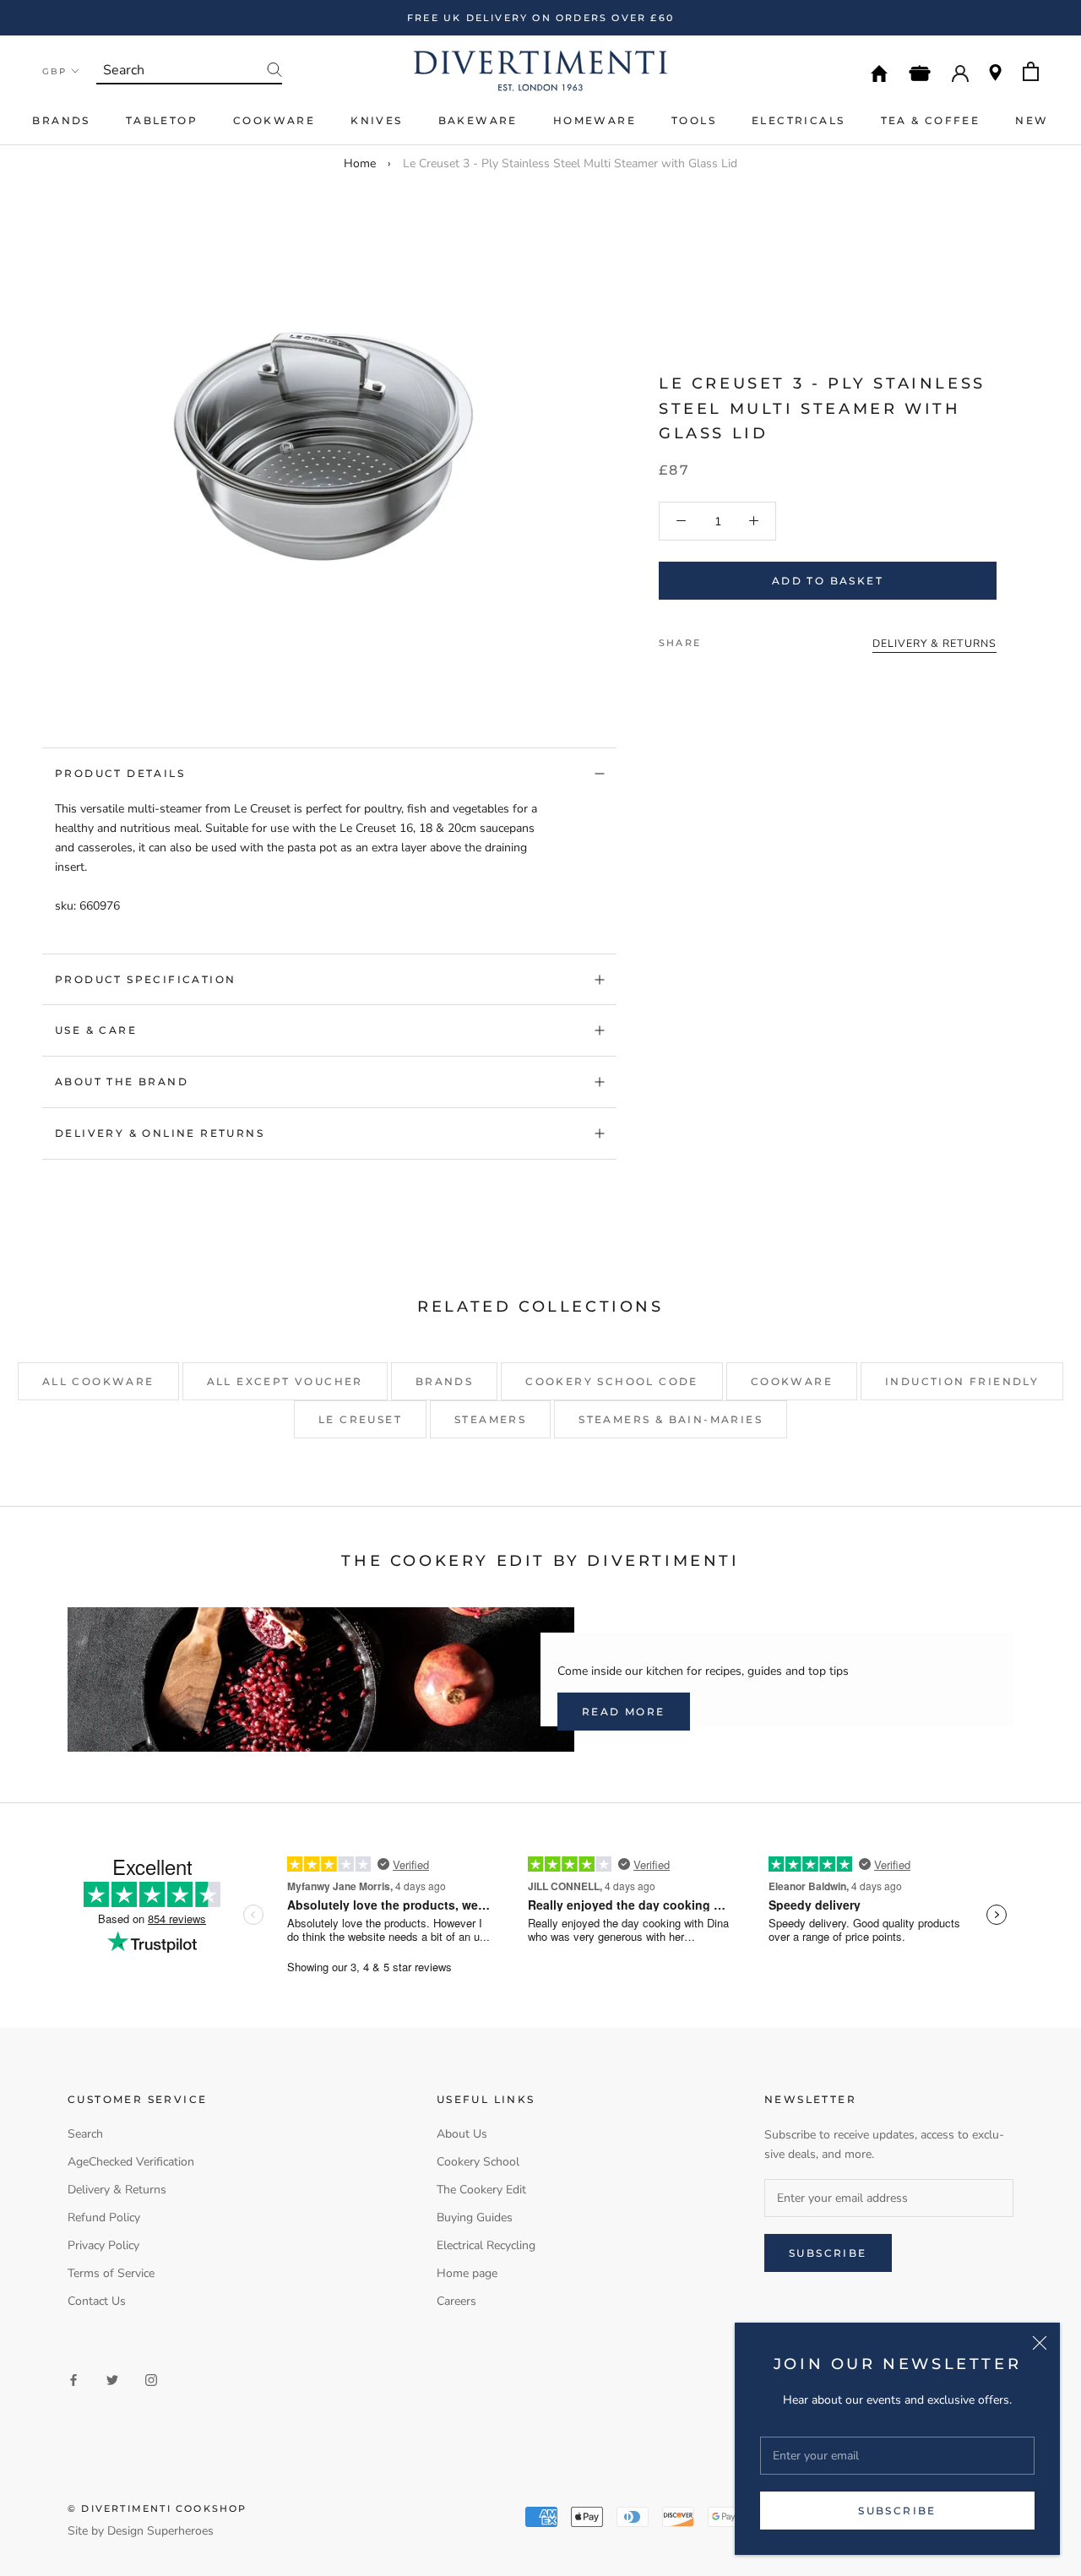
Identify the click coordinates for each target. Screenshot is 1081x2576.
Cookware (274, 120)
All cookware (98, 1381)
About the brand (122, 1081)
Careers (456, 2301)
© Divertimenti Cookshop (158, 2508)
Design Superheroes (160, 2531)
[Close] (1040, 2343)
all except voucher (285, 1381)
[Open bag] (1031, 71)
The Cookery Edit (481, 2190)
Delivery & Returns (117, 2190)
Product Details (120, 773)
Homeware (595, 120)
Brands (61, 120)
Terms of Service (111, 2273)
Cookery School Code (612, 1381)
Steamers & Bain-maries (671, 1419)
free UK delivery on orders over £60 (540, 18)
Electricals (798, 120)
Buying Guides (475, 2217)
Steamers (490, 1419)
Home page (467, 2273)
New (1032, 120)
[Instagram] (151, 2379)
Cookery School (478, 2162)
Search (85, 2134)
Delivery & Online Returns (160, 1133)
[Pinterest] (761, 639)
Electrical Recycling (486, 2245)
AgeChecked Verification (131, 2162)
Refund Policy (104, 2217)
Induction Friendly (962, 1381)
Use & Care (96, 1030)
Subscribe (897, 2511)
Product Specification (145, 979)
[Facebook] (717, 639)
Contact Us (97, 2301)
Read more (624, 1712)
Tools (694, 120)
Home (360, 163)
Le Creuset (360, 1419)
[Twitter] (739, 639)
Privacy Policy (103, 2245)
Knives (376, 120)
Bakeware (478, 120)
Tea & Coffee (931, 120)
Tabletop (162, 120)
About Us (462, 2134)
